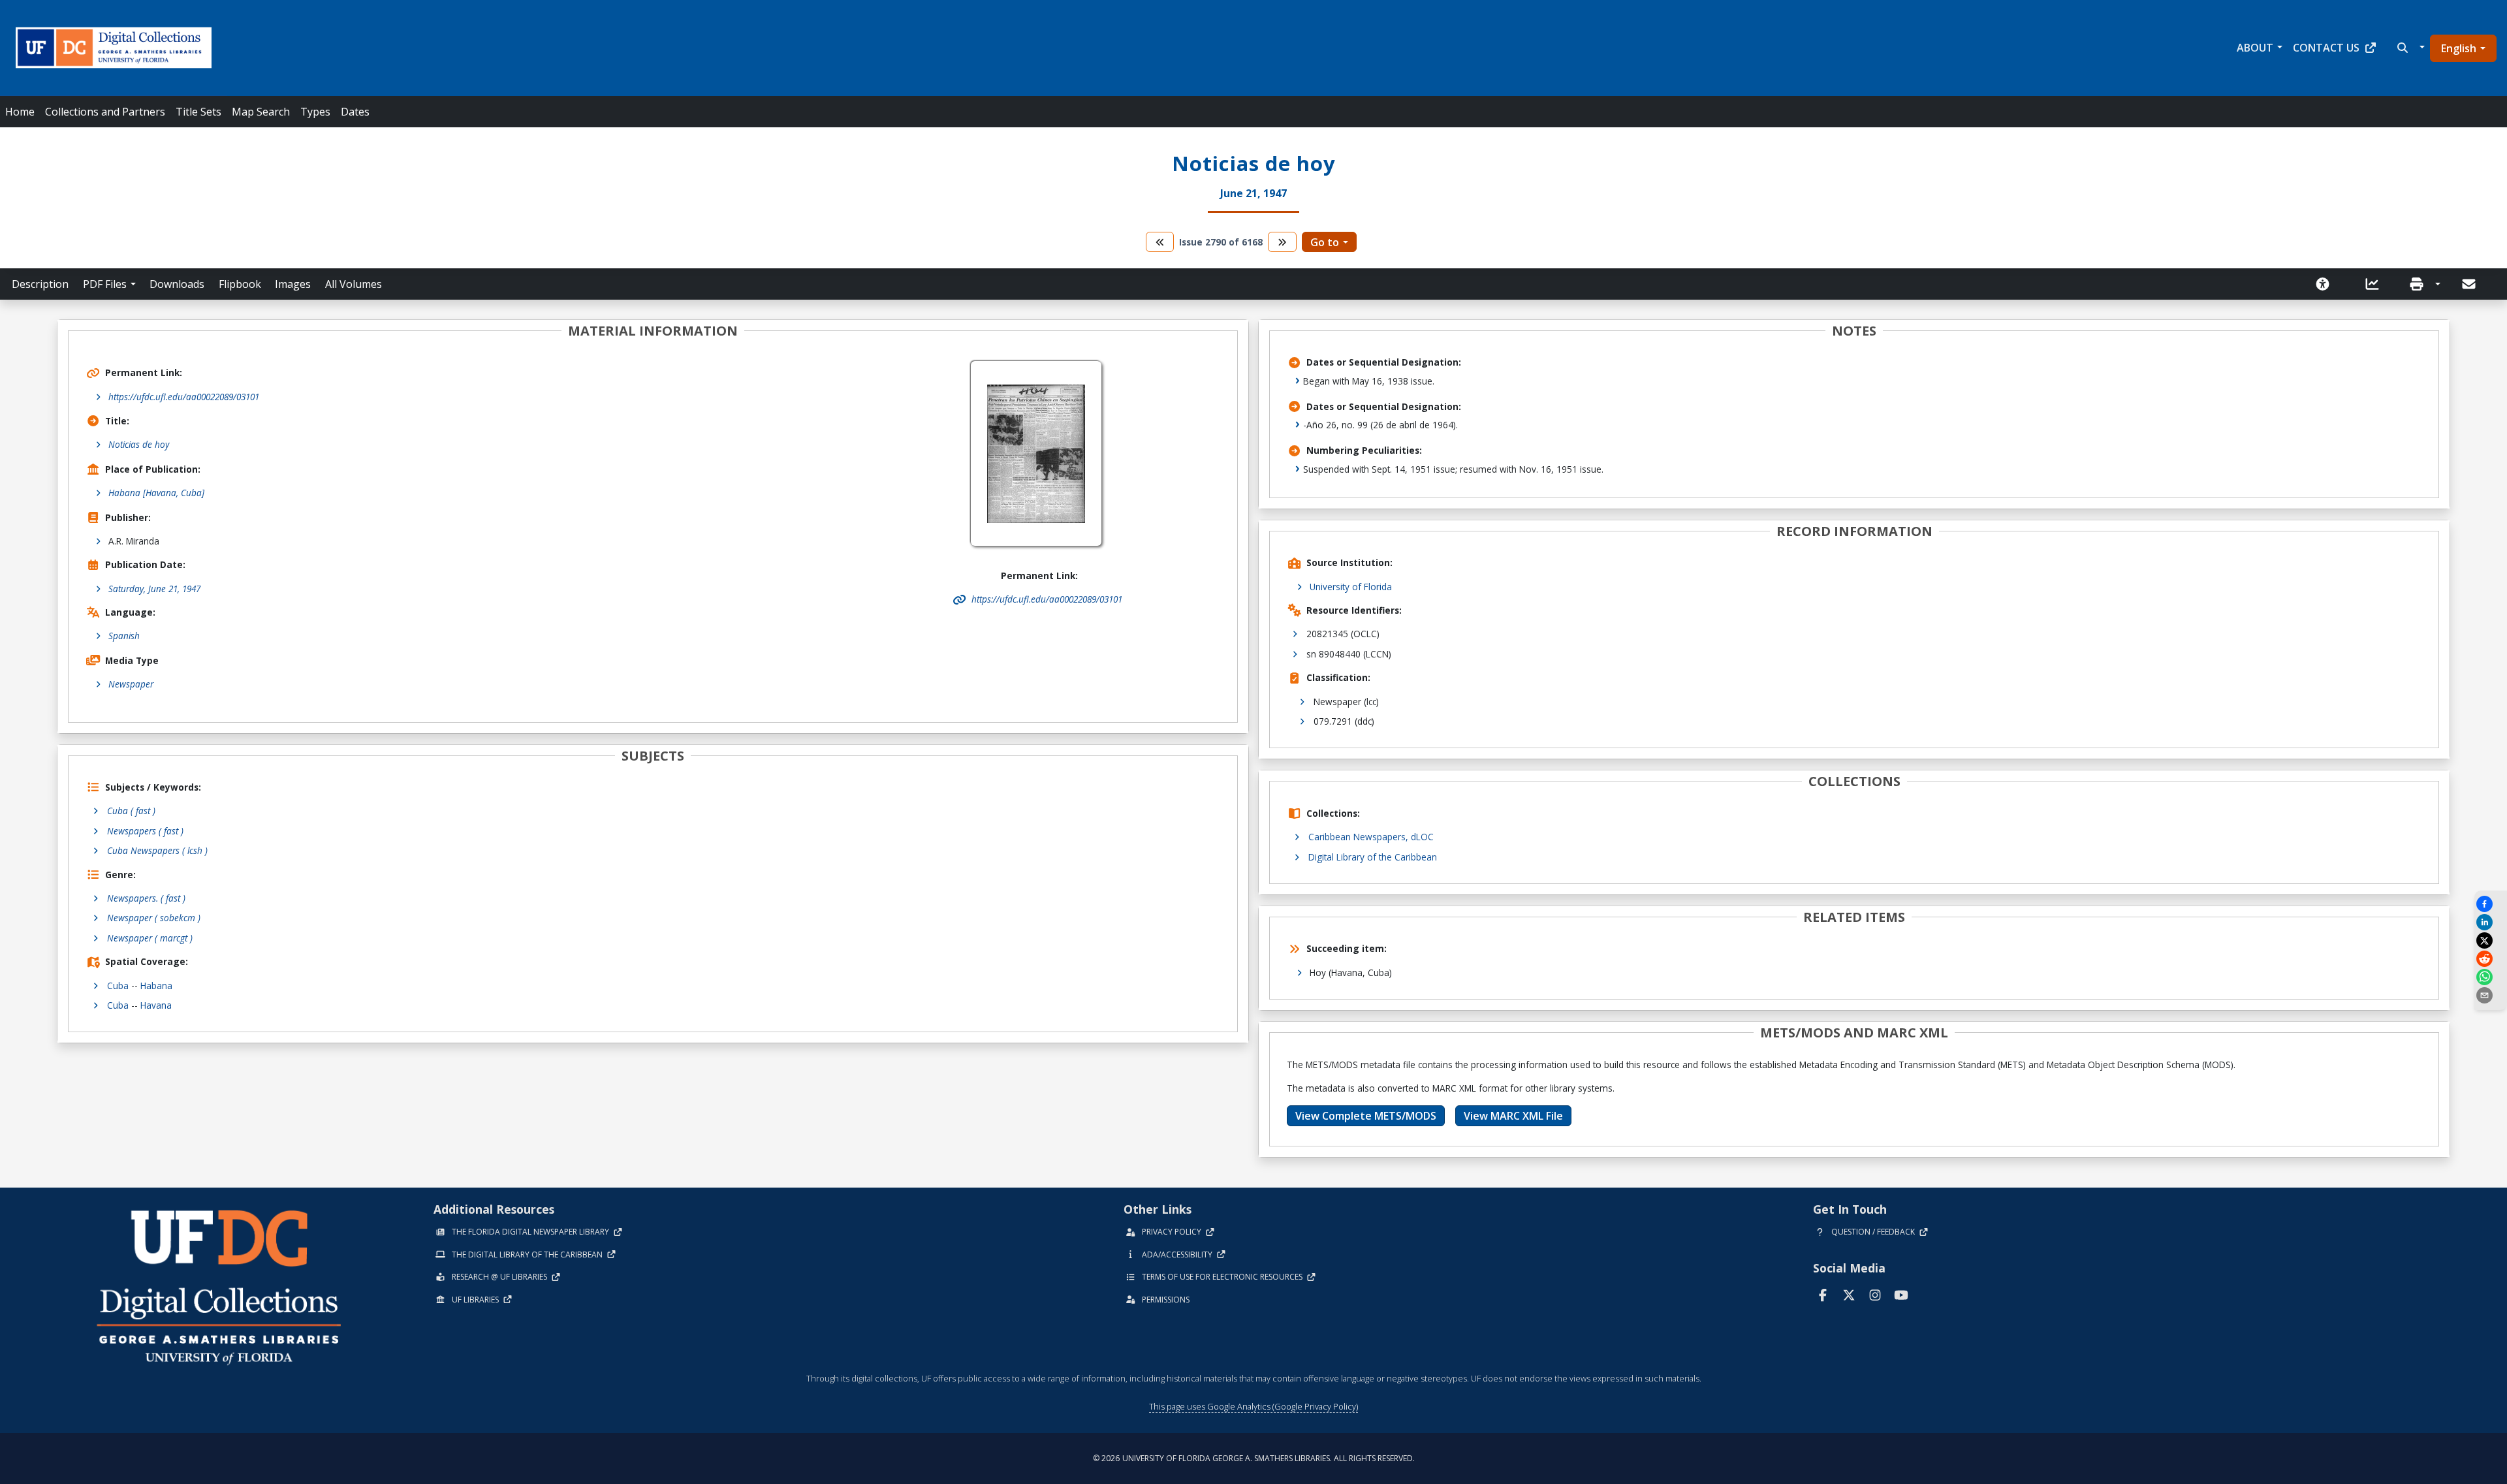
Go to (1325, 242)
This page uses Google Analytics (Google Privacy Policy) (1253, 1406)
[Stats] (2376, 284)
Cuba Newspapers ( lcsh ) (157, 850)
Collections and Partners (105, 112)
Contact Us (2326, 48)
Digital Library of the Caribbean (1373, 857)
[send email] (2491, 995)
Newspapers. (146, 898)
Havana (156, 1005)
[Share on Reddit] (2491, 959)
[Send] (2470, 284)
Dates (355, 112)
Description (40, 284)
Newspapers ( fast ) (145, 831)
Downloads (177, 284)
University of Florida (1351, 587)
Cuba (118, 986)
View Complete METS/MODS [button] (1366, 1116)
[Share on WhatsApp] (2491, 977)
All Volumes (354, 284)
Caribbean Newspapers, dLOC (1371, 837)
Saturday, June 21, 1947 (154, 589)
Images (293, 284)
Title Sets (198, 112)
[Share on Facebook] (2491, 904)
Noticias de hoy (139, 444)
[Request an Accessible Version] (2327, 284)
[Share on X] (2491, 940)
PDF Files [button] (105, 284)
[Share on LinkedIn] (2491, 922)
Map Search (261, 112)
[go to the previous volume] (1160, 242)
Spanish (124, 636)
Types (315, 112)
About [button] (2255, 48)
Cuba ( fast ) (131, 811)
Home (20, 112)
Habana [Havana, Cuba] (156, 493)
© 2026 (1254, 1458)
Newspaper (131, 684)
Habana (156, 986)
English (2459, 48)
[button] (2409, 48)
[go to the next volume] (1282, 242)
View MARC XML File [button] (1513, 1116)
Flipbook (240, 284)
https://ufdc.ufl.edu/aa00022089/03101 (184, 397)
